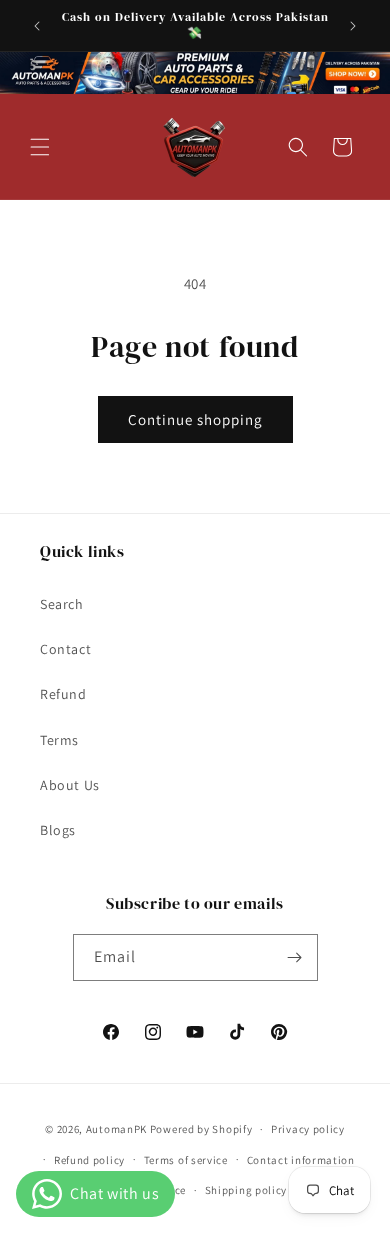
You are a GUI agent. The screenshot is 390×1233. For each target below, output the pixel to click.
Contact (65, 649)
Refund (63, 694)
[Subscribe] (295, 957)
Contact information (301, 1160)
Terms (59, 740)
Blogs (58, 830)
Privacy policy (308, 1129)
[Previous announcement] (37, 26)
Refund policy (89, 1160)
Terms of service (186, 1160)
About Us (70, 785)
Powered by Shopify (201, 1129)
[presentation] (195, 73)
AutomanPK (116, 1129)
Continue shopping (195, 419)
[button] (40, 147)
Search (62, 604)
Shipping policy (246, 1190)
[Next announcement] (353, 26)
